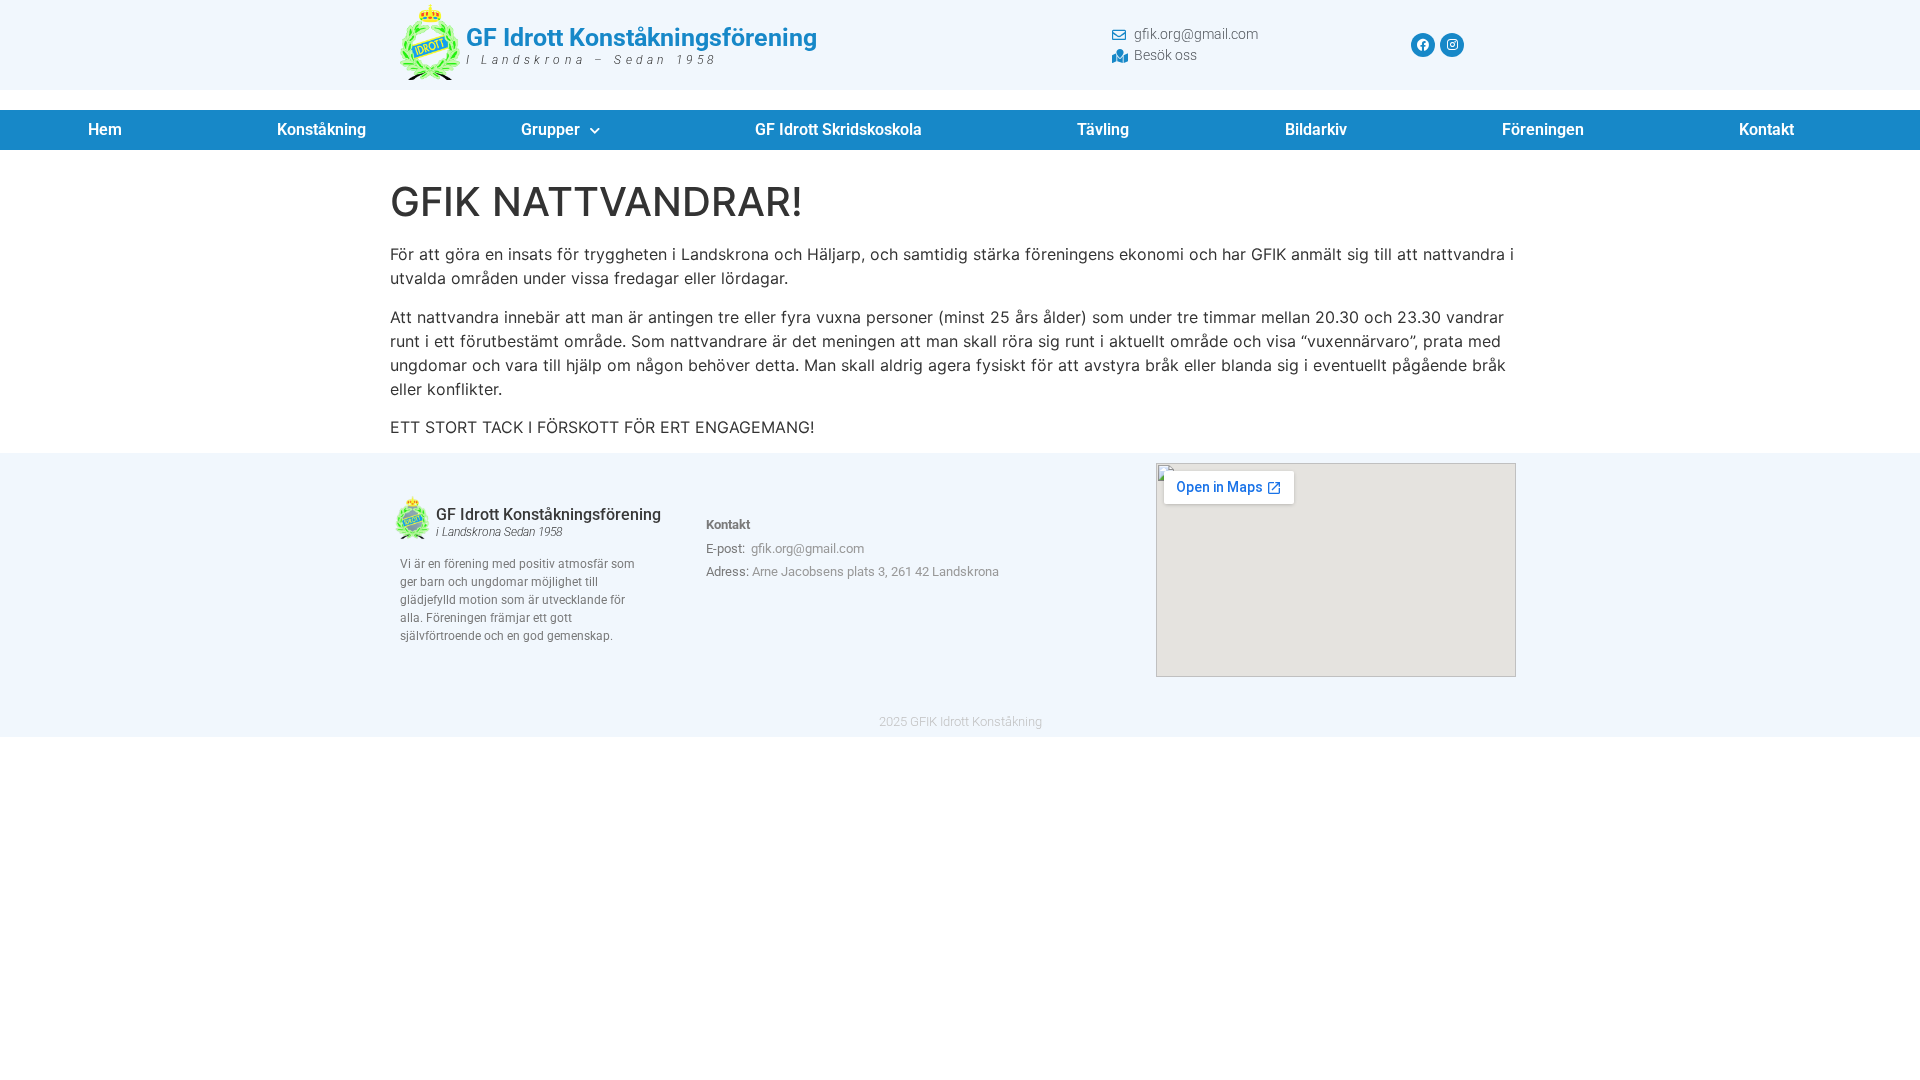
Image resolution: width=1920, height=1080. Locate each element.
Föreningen (1543, 129)
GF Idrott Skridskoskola (838, 129)
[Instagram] (1452, 45)
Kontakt (1766, 129)
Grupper (550, 129)
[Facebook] (1423, 45)
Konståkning (321, 129)
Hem (105, 129)
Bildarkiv (1316, 129)
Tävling (1103, 129)
